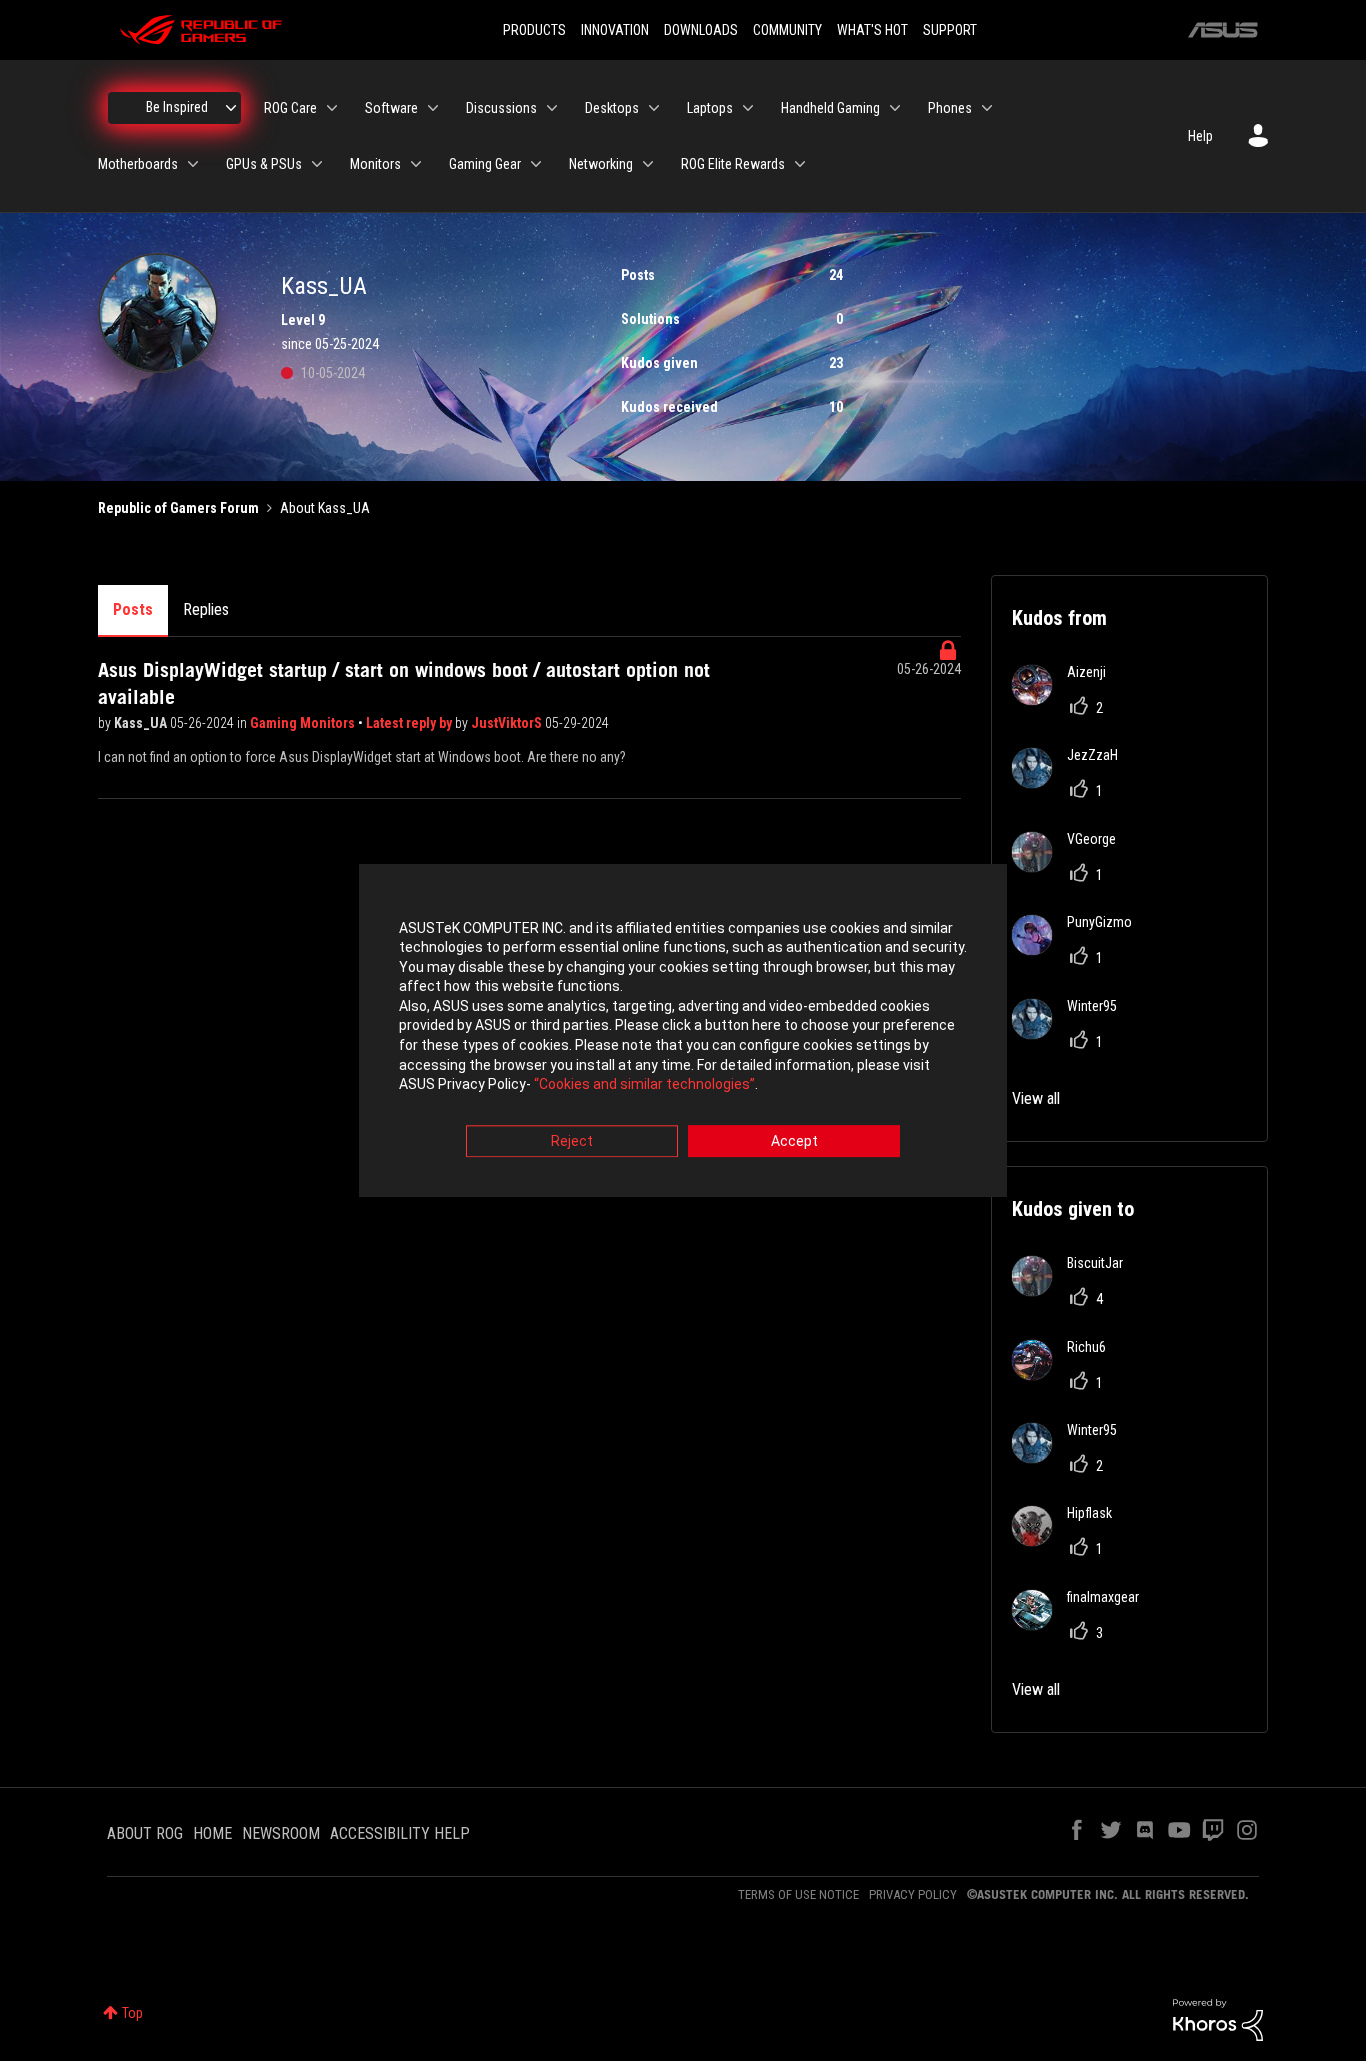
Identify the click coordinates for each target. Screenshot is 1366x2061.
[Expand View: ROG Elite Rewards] (800, 164)
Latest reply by (410, 723)
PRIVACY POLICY (913, 1894)
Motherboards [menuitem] (138, 164)
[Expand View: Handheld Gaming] (895, 108)
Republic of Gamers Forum (178, 508)
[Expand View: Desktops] (654, 108)
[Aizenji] (1066, 699)
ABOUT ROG (145, 1833)
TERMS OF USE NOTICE (798, 1894)
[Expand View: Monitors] (416, 164)
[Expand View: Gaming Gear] (536, 164)
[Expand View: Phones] (987, 108)
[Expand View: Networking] (648, 164)
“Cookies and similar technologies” (644, 1085)
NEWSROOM (281, 1833)
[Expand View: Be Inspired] (231, 108)
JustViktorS (508, 723)
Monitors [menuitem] (375, 164)
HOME (212, 1833)
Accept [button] (794, 1141)
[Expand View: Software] (433, 108)
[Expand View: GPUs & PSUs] (317, 164)
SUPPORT (950, 30)
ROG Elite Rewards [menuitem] (733, 164)
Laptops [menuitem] (710, 108)
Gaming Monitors (304, 723)
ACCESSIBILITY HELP (400, 1833)
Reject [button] (572, 1141)
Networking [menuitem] (601, 164)
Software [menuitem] (391, 108)
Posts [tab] (133, 609)
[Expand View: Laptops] (748, 108)
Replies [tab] (206, 609)
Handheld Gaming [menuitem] (830, 108)
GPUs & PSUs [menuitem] (264, 164)
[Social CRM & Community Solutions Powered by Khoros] (1218, 2018)
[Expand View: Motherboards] (193, 164)
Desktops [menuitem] (612, 108)
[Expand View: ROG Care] (332, 108)
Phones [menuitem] (950, 108)
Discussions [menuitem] (501, 108)
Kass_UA (142, 723)
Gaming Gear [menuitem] (485, 164)
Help (1200, 136)
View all (1036, 1098)
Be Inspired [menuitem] (177, 107)
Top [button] (132, 2013)
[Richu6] (1066, 1374)
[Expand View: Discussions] (552, 108)
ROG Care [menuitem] (290, 108)
